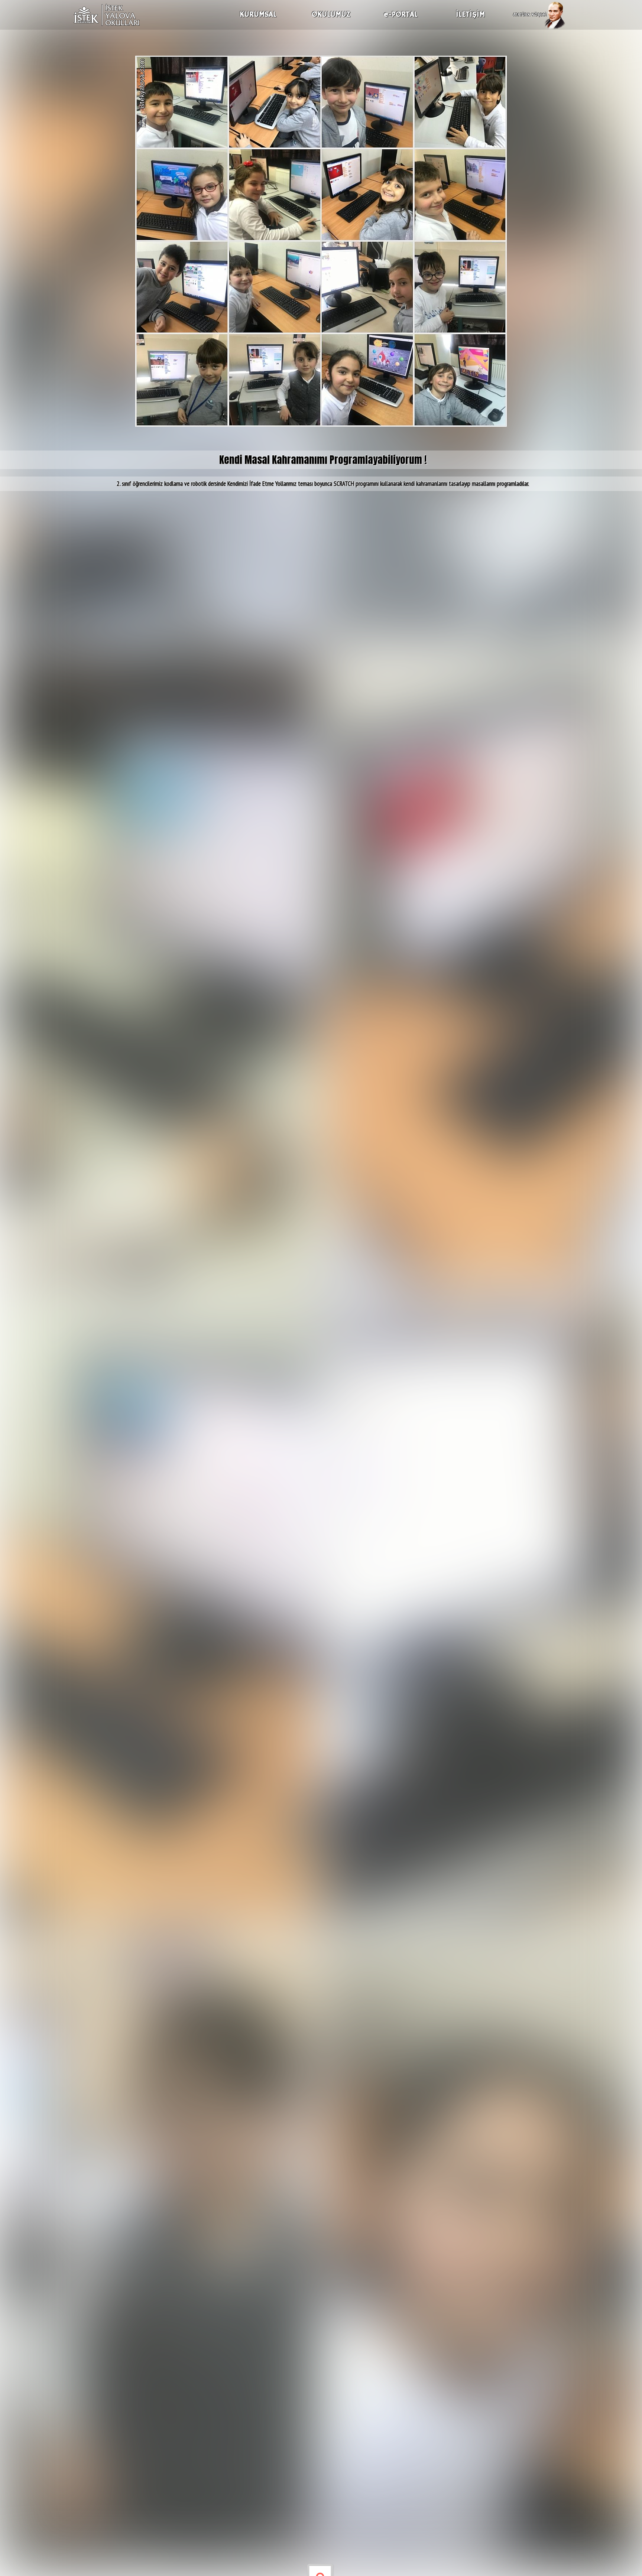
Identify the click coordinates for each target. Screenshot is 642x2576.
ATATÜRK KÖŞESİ (530, 15)
